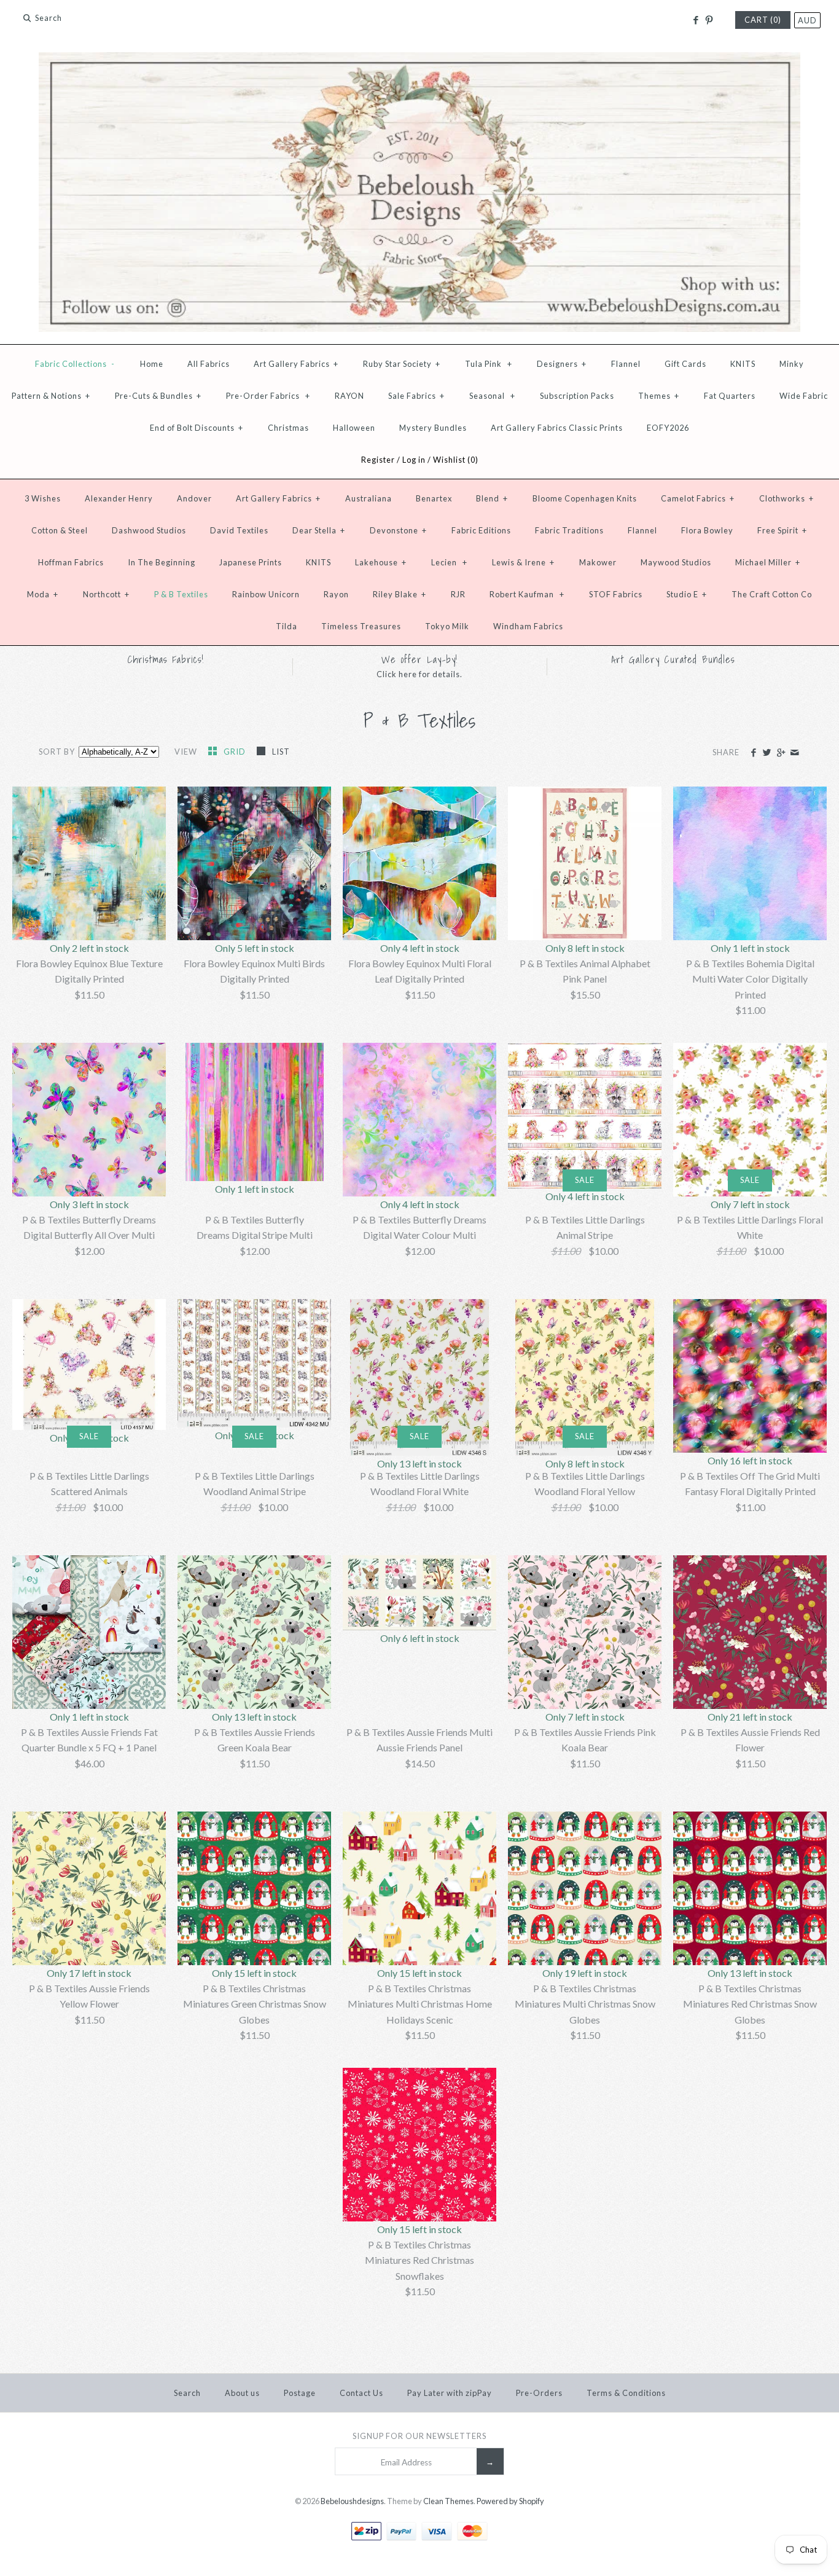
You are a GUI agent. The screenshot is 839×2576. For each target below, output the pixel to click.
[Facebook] (695, 20)
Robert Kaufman (527, 594)
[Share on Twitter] (767, 753)
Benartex (434, 498)
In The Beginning (162, 562)
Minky (792, 364)
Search (187, 2393)
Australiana (369, 498)
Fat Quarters (730, 396)
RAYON (349, 396)
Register (378, 460)
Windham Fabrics (528, 626)
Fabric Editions (481, 530)
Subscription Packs (577, 396)
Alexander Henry (119, 498)
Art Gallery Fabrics (296, 364)
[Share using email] (794, 753)
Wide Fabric (804, 396)
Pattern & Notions (51, 396)
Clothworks (786, 498)
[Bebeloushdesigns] (419, 60)
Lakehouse (381, 562)
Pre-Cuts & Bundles (158, 396)
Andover (194, 498)
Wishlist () (456, 460)
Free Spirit (782, 530)
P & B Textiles (181, 594)
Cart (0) (763, 20)
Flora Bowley (707, 530)
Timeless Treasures (361, 626)
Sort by (57, 752)
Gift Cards (685, 364)
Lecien (449, 562)
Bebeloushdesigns (352, 2501)
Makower (598, 562)
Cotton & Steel (60, 530)
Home (152, 364)
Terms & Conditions (626, 2393)
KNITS (743, 364)
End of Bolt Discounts (197, 428)
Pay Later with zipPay (450, 2393)
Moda (43, 594)
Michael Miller (768, 562)
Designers (562, 364)
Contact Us (361, 2393)
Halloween (354, 428)
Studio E (687, 594)
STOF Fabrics (616, 594)
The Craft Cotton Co (772, 594)
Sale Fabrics (416, 396)
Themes (659, 396)
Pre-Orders (539, 2393)
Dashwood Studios (149, 530)
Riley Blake (400, 594)
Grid (236, 752)
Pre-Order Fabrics (268, 396)
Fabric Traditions (569, 530)
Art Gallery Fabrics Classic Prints (557, 428)
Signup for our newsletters (419, 2436)
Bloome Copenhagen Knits (585, 498)
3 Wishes (43, 498)
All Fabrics (209, 364)
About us (242, 2393)
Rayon (336, 594)
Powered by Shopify (510, 2501)
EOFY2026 (668, 428)
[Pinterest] (709, 20)
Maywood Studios (676, 562)
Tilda (287, 626)
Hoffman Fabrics (71, 562)
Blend (492, 498)
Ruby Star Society (402, 364)
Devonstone (398, 530)
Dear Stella (319, 530)
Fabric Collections (75, 364)
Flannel (626, 364)
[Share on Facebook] (753, 753)
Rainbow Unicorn (266, 594)
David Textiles (239, 530)
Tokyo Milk (447, 626)
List (281, 752)
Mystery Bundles (433, 428)
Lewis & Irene (523, 562)
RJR (458, 594)
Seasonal (492, 396)
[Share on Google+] (780, 753)
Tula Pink (489, 364)
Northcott (106, 594)
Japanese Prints (251, 562)
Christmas (288, 428)
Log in (414, 460)
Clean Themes (448, 2501)
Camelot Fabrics (698, 498)
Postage (300, 2393)
